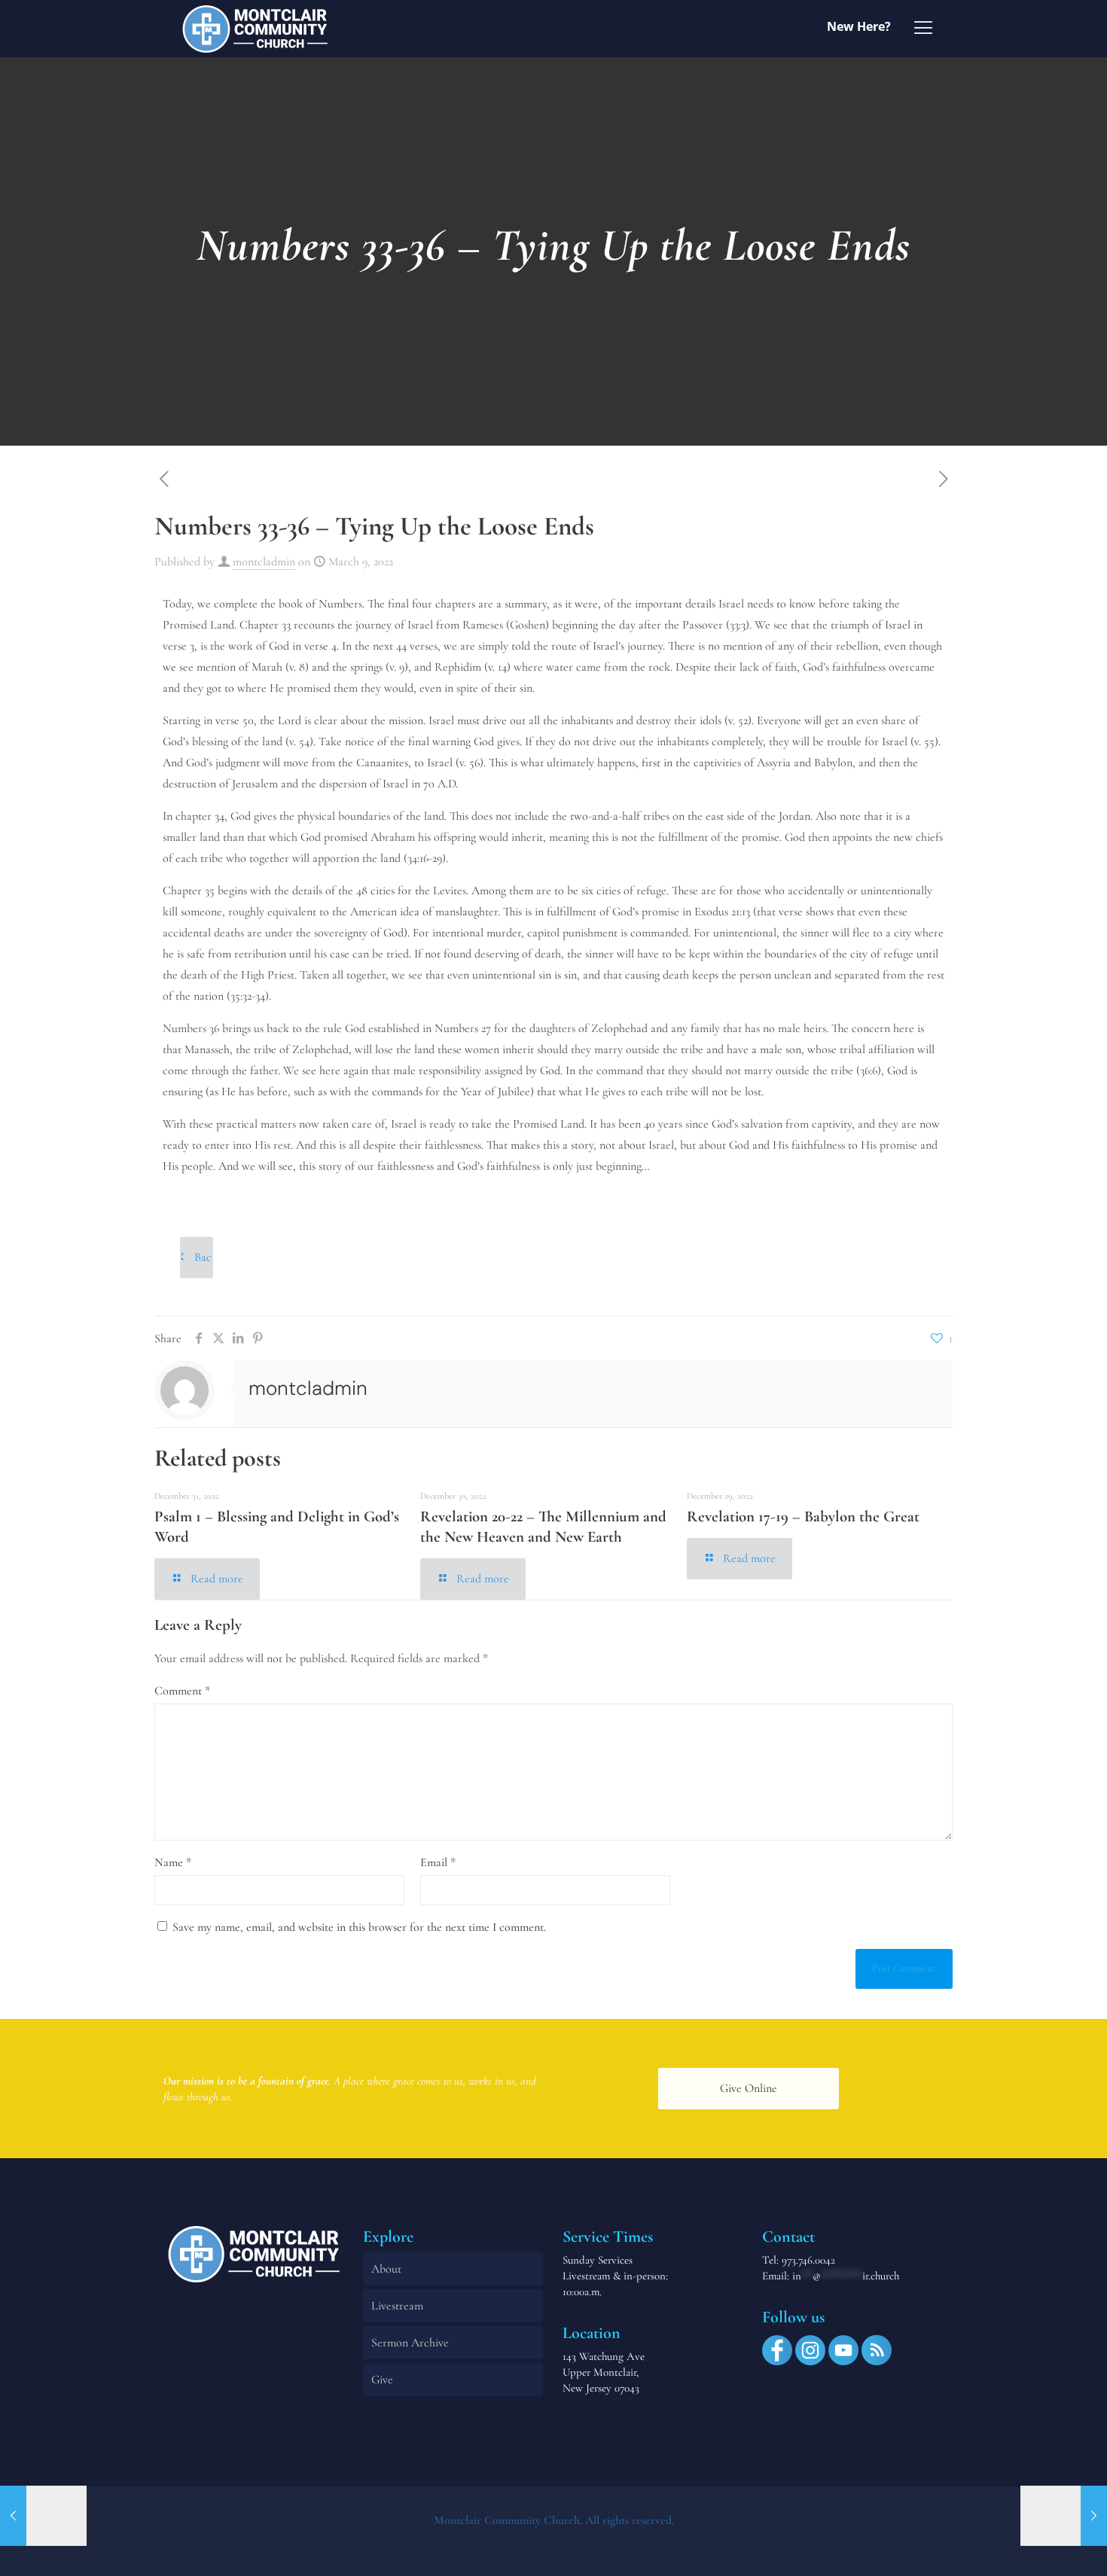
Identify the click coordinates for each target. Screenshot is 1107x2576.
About (386, 2269)
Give (382, 2380)
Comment (182, 1691)
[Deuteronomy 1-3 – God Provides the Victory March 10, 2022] (1064, 2516)
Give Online (749, 2088)
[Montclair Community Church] (255, 28)
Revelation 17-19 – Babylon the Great (803, 1516)
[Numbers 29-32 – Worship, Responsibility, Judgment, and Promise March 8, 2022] (43, 2516)
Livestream (397, 2306)
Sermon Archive (410, 2343)
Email (438, 1862)
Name (173, 1862)
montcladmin (264, 562)
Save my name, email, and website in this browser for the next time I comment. (359, 1927)
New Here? (859, 26)
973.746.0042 (808, 2260)
